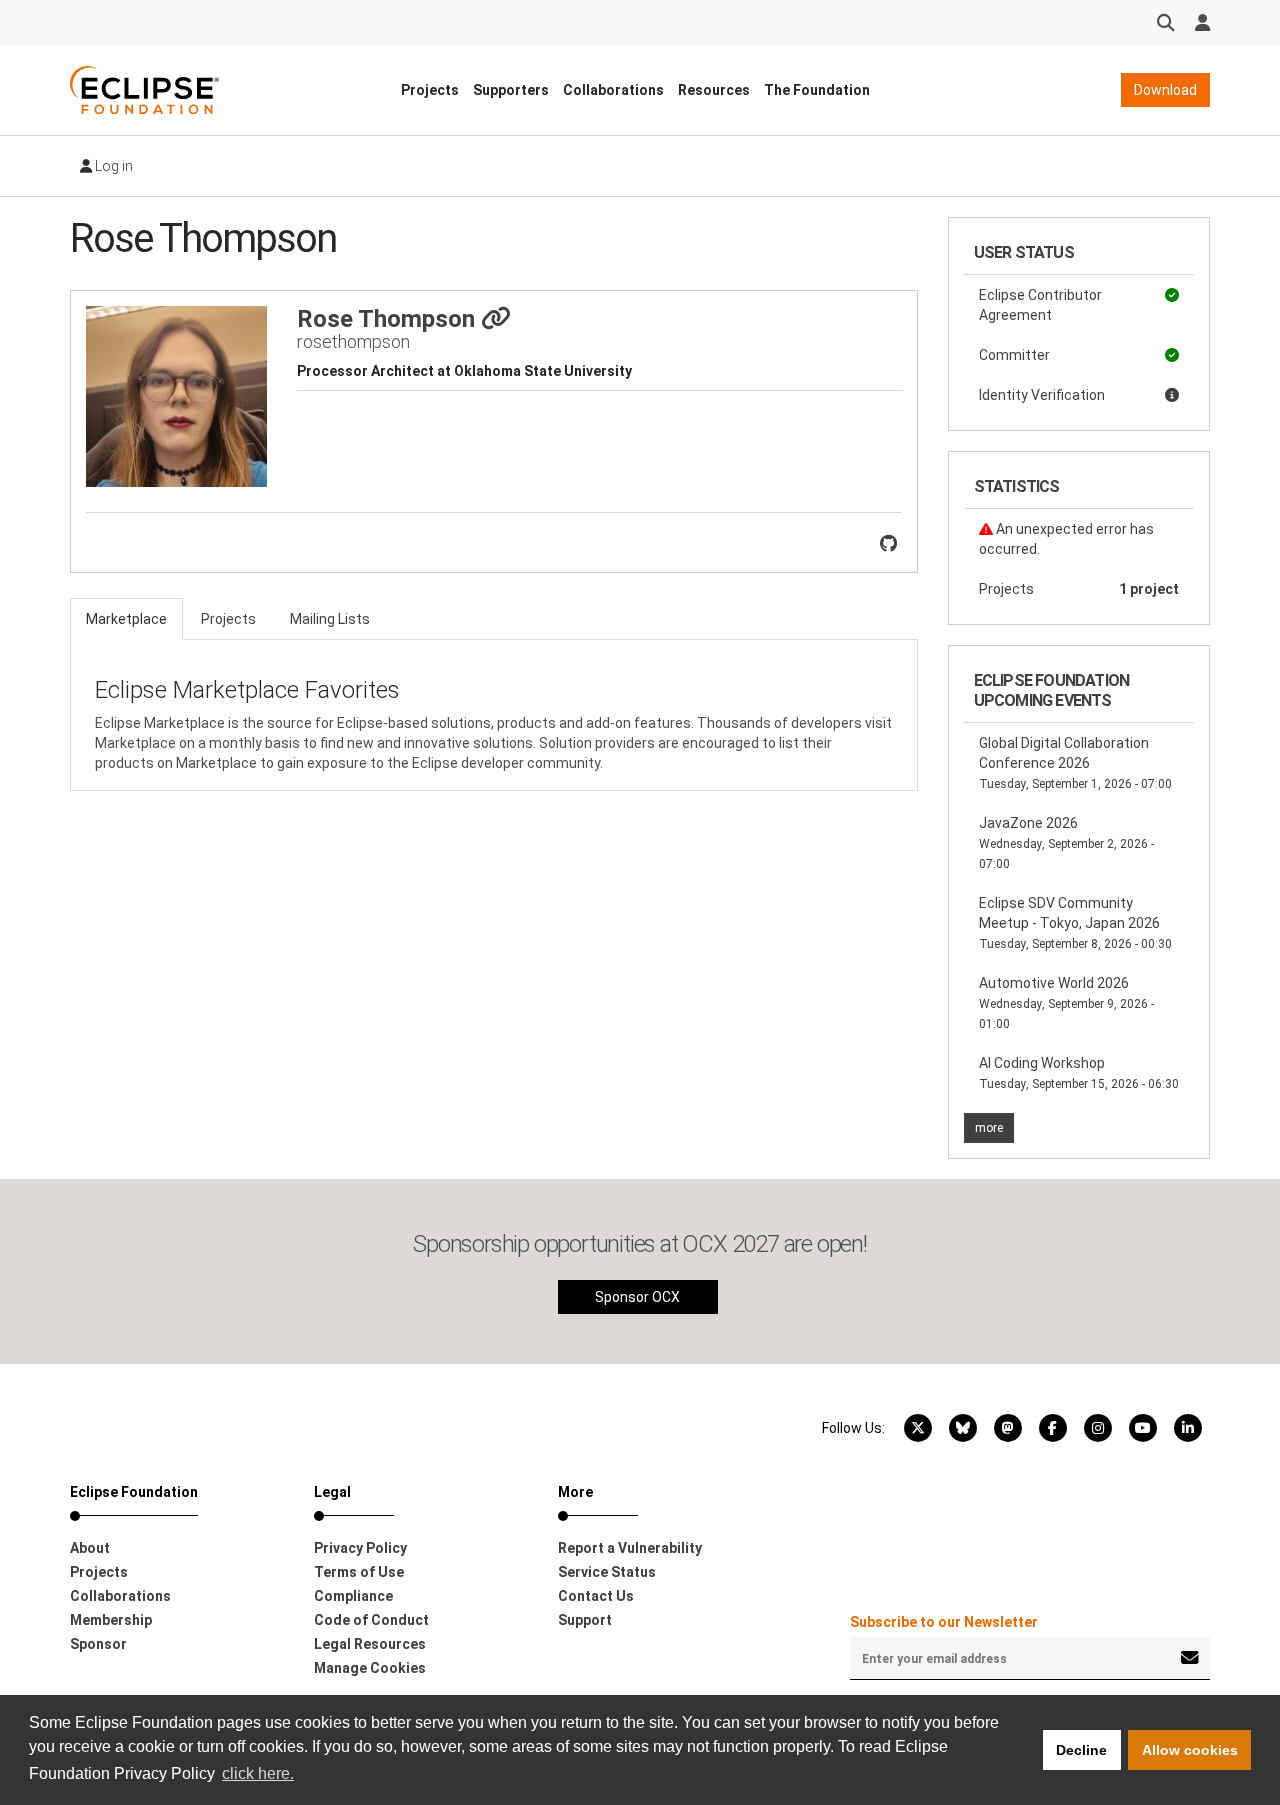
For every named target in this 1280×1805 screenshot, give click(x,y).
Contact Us (596, 1596)
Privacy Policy (360, 1548)
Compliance (353, 1596)
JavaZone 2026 (1066, 843)
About (90, 1548)
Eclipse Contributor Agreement (1040, 305)
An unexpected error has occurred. (1066, 539)
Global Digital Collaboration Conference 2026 (1075, 763)
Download (1165, 90)
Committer (1014, 355)
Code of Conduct (371, 1620)
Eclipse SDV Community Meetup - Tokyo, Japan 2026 (1075, 923)
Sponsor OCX (637, 1297)
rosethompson (353, 341)
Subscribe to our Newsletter (944, 1622)
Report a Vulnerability (630, 1548)
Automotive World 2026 (1066, 1003)
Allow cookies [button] (1190, 1750)
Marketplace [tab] (126, 619)
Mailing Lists (330, 619)
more (989, 1128)
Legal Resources (370, 1644)
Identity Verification (1042, 395)
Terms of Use (359, 1572)
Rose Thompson (389, 319)
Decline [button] (1081, 1750)
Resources (714, 90)
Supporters (511, 90)
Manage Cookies (370, 1668)
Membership (111, 1620)
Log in (112, 166)
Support (585, 1620)
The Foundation (817, 90)
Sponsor (98, 1644)
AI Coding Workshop (1079, 1073)
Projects (430, 90)
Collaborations (613, 90)
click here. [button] (258, 1773)
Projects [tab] (228, 619)
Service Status (607, 1572)
